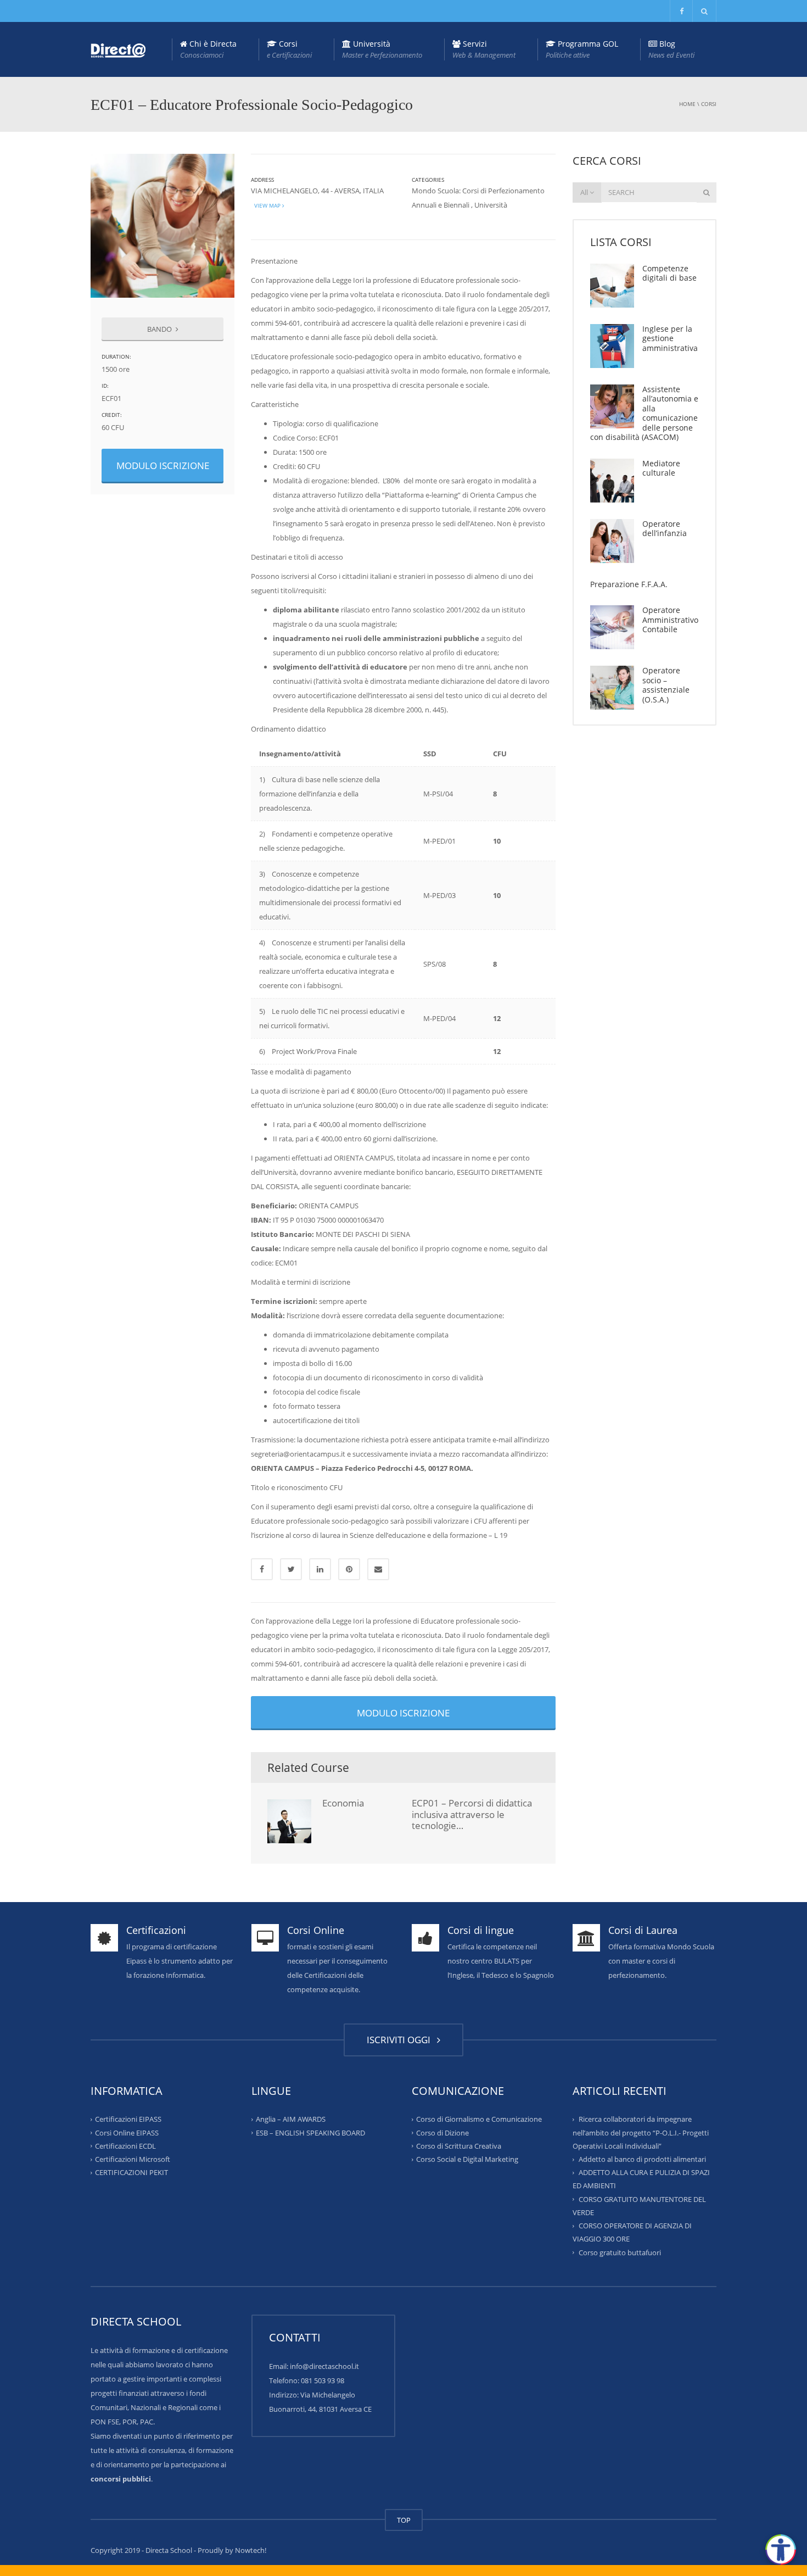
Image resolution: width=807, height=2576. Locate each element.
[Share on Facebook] (262, 1569)
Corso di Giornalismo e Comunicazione (479, 2119)
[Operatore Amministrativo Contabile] (612, 627)
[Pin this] (349, 1569)
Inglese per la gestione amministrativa (670, 338)
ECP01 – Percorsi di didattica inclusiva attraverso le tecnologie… (472, 1814)
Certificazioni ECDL (125, 2146)
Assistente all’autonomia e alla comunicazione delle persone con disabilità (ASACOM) (644, 413)
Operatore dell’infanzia (665, 529)
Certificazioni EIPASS (128, 2119)
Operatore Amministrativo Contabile (670, 620)
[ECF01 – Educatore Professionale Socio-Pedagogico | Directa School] (118, 49)
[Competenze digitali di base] (612, 286)
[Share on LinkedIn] (320, 1569)
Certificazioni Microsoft (133, 2159)
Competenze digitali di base (669, 273)
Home (687, 104)
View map (267, 205)
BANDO (160, 329)
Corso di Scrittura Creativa (459, 2146)
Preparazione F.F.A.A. (629, 584)
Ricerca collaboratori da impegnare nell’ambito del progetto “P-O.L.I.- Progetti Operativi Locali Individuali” (641, 2132)
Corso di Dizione (442, 2132)
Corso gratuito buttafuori (620, 2252)
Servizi (484, 49)
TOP (404, 2520)
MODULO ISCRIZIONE (163, 465)
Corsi (289, 49)
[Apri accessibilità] (781, 2550)
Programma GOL (582, 49)
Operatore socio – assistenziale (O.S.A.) (666, 685)
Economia (343, 1803)
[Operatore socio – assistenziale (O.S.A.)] (612, 688)
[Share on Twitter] (291, 1569)
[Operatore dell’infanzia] (612, 541)
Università (382, 49)
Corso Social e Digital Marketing (467, 2159)
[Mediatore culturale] (612, 481)
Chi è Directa (208, 49)
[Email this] (378, 1569)
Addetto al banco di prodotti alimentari (642, 2159)
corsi (709, 104)
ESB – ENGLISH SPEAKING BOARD (310, 2132)
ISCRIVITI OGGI (401, 2040)
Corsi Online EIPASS (127, 2132)
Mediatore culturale (661, 468)
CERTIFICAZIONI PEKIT (131, 2172)
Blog (671, 49)
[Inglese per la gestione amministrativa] (612, 346)
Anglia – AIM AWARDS (291, 2119)
